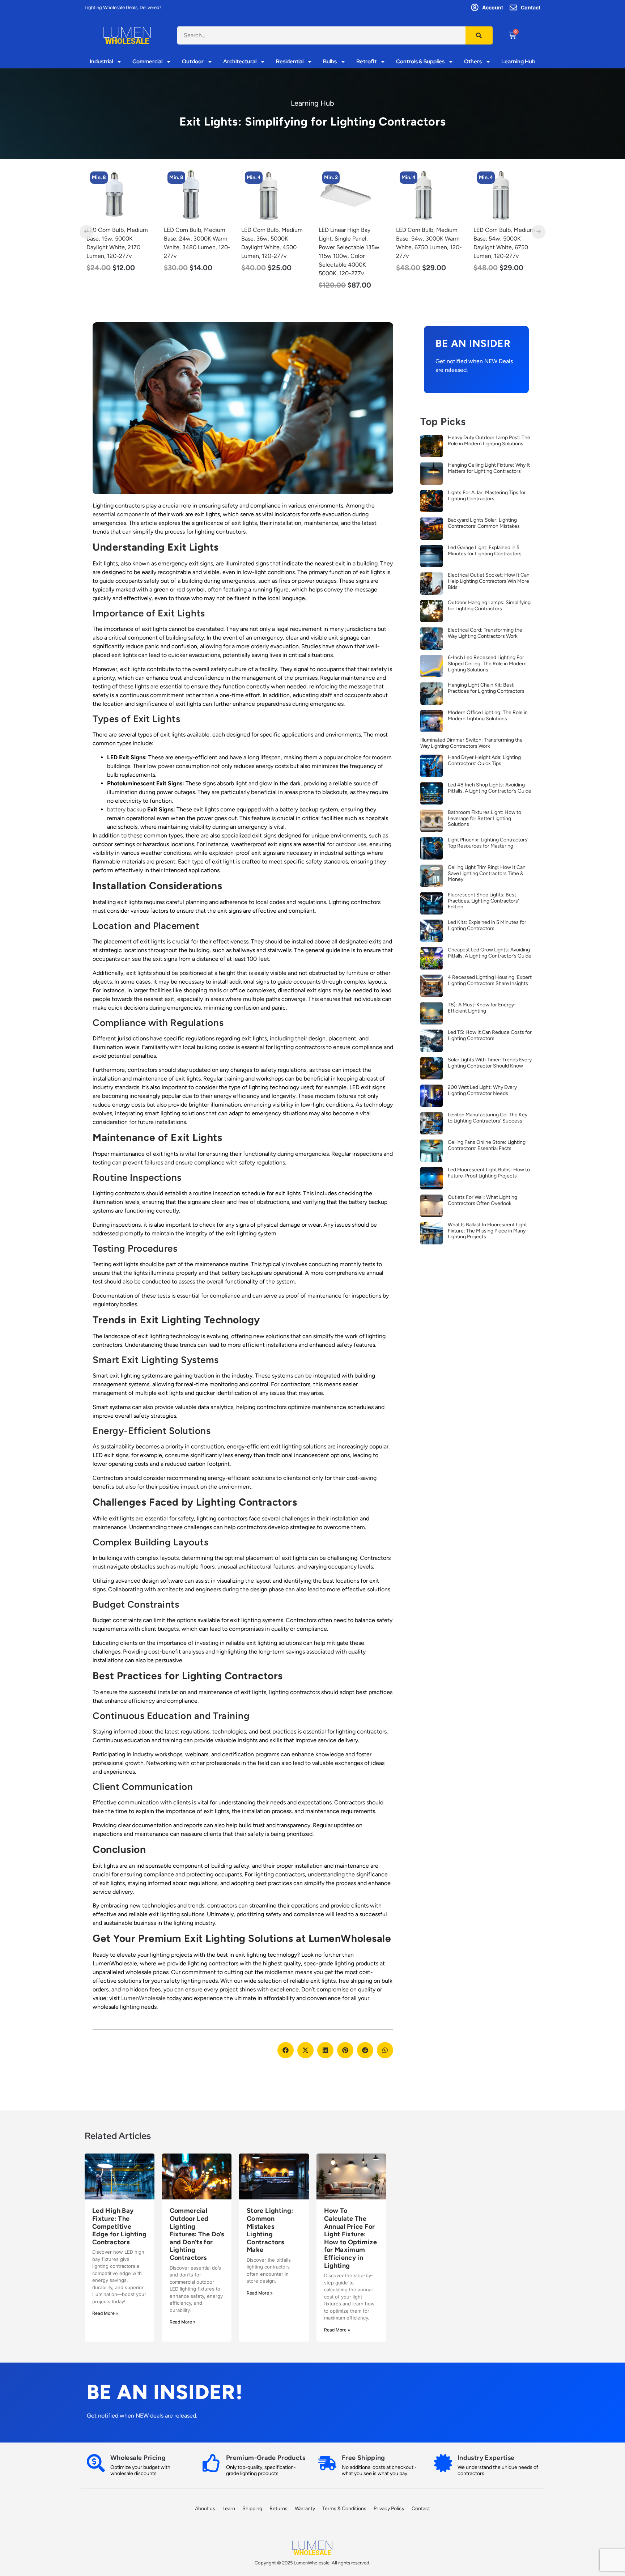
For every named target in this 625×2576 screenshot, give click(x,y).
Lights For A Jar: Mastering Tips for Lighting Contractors (487, 496)
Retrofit (366, 62)
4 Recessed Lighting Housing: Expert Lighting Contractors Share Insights (490, 980)
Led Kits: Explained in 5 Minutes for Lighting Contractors (487, 925)
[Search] (479, 35)
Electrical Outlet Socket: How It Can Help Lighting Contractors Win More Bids (489, 581)
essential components (121, 514)
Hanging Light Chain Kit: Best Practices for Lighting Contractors (486, 688)
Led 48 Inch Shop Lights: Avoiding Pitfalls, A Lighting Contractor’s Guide (490, 788)
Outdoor (193, 62)
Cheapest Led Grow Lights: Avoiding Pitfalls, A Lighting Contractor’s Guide (490, 953)
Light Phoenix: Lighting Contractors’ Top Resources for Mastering (488, 843)
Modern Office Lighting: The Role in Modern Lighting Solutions (488, 716)
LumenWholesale (143, 1998)
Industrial (101, 62)
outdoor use (351, 844)
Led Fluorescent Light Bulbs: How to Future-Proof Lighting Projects (489, 1173)
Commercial (147, 62)
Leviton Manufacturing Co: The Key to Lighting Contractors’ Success (488, 1118)
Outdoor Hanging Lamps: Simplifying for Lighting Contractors (489, 606)
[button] (286, 2050)
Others (473, 62)
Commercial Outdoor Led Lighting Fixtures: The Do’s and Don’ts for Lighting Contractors (197, 2234)
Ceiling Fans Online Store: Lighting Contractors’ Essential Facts (487, 1145)
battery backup (126, 809)
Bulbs (330, 62)
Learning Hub (518, 62)
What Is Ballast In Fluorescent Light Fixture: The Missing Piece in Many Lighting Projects (487, 1231)
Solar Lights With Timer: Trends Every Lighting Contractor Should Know (490, 1063)
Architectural (240, 62)
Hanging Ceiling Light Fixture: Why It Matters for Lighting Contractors (489, 468)
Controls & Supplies (420, 62)
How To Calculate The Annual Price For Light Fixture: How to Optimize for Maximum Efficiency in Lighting (350, 2238)
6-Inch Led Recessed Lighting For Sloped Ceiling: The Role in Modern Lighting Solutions (487, 664)
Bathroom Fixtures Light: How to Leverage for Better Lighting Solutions (484, 818)
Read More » (105, 2313)
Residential (290, 62)
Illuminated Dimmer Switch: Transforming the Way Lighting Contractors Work (471, 743)
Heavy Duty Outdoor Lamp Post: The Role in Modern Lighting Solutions (489, 441)
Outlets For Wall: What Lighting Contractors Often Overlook (482, 1200)
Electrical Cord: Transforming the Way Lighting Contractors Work (485, 633)
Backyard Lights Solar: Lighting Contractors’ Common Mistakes (484, 523)
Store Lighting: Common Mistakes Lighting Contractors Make (270, 2230)
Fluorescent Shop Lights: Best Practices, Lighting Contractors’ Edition (483, 901)
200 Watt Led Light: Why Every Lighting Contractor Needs (482, 1090)
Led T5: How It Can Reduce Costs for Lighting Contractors (490, 1035)
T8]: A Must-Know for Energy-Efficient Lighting (482, 1008)
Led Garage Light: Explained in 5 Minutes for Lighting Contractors (485, 551)
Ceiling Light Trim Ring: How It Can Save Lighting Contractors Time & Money (487, 873)
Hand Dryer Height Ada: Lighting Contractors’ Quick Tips (484, 760)
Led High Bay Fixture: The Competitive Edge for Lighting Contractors (119, 2226)
